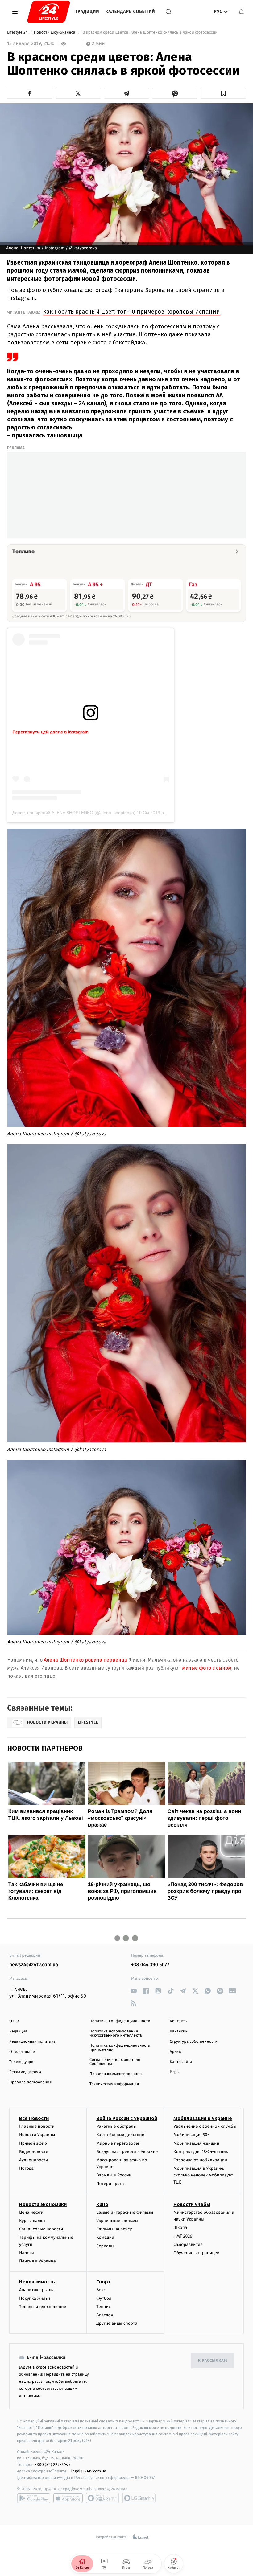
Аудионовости (33, 2160)
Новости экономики (43, 2204)
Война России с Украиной (127, 2118)
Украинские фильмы (117, 2221)
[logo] (49, 12)
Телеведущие (22, 2062)
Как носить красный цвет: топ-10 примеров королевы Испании (131, 312)
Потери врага (110, 2184)
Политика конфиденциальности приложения (120, 2048)
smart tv (102, 2498)
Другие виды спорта (117, 2323)
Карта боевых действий (120, 2135)
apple (68, 2498)
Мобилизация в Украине (203, 2118)
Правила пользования (30, 2082)
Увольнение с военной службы (205, 2126)
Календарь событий (130, 12)
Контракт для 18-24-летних (201, 2152)
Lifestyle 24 (18, 33)
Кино (102, 2204)
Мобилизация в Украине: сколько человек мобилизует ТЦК (203, 2175)
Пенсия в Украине (37, 2261)
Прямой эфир (33, 2143)
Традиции (87, 12)
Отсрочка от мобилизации (200, 2160)
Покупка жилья (35, 2298)
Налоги (27, 2253)
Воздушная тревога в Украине (127, 2152)
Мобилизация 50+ (191, 2135)
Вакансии (179, 2031)
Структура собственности (194, 2042)
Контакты (179, 2021)
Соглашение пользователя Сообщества (115, 2062)
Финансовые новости (41, 2229)
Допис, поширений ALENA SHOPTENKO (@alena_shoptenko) (74, 813)
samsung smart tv (139, 2498)
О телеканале (22, 2052)
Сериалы (105, 2246)
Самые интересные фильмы (125, 2212)
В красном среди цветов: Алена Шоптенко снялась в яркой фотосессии (150, 33)
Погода (26, 2168)
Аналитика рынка (37, 2290)
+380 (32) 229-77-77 (53, 2465)
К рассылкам (213, 2361)
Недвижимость (37, 2282)
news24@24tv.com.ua (34, 1965)
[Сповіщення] (241, 12)
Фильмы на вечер (114, 2229)
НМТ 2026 (183, 2236)
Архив (175, 2052)
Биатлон (105, 2315)
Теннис (104, 2307)
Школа (180, 2227)
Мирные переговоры (118, 2143)
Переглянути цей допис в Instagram (50, 732)
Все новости (34, 2118)
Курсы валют (32, 2221)
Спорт (103, 2282)
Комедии (105, 2237)
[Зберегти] (223, 93)
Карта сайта (181, 2062)
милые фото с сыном (206, 1668)
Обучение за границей (196, 2253)
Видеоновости (34, 2152)
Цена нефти (31, 2212)
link (133, 1991)
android (34, 2498)
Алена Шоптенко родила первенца (85, 1660)
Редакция (18, 2031)
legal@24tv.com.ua (89, 2471)
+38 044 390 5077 (150, 1965)
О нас (14, 2021)
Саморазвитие (188, 2244)
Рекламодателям (25, 2072)
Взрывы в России (114, 2175)
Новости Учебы (192, 2204)
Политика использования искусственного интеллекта (116, 2033)
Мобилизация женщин (196, 2143)
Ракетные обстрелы (116, 2126)
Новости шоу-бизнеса (55, 33)
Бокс (101, 2290)
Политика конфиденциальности (120, 2021)
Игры (175, 2072)
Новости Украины (37, 2135)
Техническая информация (114, 2084)
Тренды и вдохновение (43, 2307)
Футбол (104, 2298)
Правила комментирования (116, 2074)
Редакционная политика (32, 2042)
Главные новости (37, 2126)
